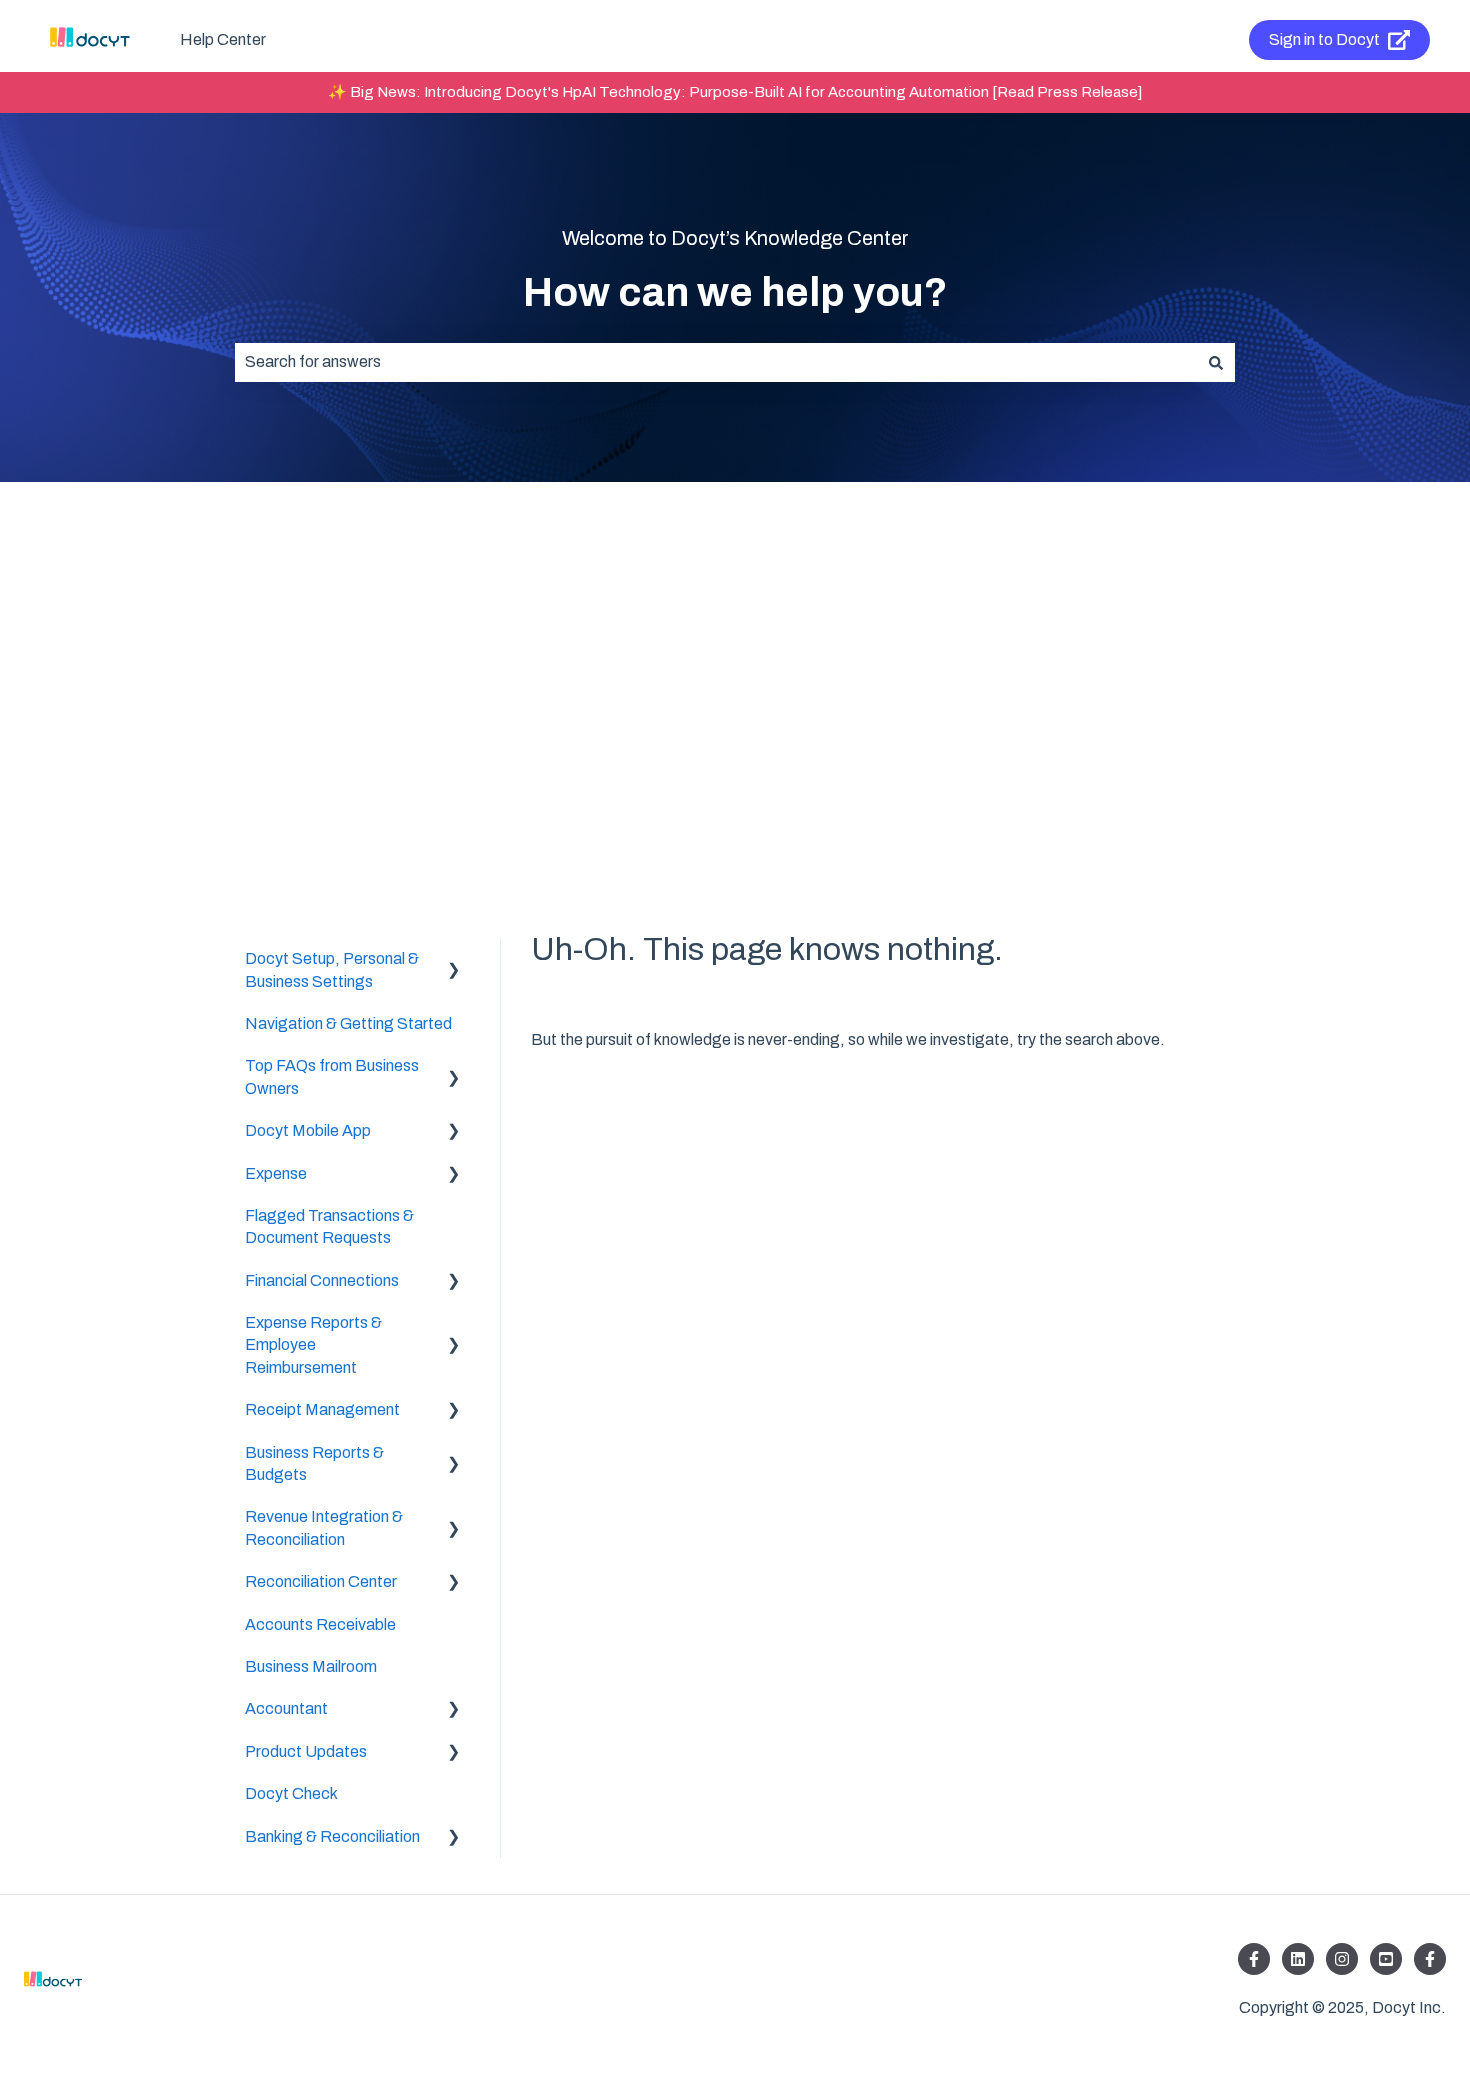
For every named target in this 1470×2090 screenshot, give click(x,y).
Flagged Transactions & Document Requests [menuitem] (329, 1226)
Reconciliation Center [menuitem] (321, 1581)
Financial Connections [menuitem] (322, 1280)
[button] (454, 960)
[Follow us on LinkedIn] (1298, 1959)
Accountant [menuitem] (286, 1708)
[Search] (1216, 362)
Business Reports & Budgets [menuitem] (314, 1463)
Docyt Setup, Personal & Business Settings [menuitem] (332, 969)
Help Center (223, 39)
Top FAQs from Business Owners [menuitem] (332, 1076)
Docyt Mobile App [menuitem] (308, 1130)
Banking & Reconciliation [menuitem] (332, 1836)
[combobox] (716, 362)
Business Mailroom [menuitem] (311, 1666)
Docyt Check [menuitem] (291, 1793)
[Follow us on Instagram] (1342, 1959)
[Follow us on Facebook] (1254, 1959)
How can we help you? (735, 292)
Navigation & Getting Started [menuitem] (348, 1023)
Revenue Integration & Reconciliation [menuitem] (324, 1527)
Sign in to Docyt (1324, 39)
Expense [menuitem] (276, 1173)
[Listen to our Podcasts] (1386, 1959)
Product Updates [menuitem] (306, 1751)
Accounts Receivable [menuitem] (320, 1624)
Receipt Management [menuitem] (322, 1409)
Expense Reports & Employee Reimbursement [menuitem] (313, 1345)
